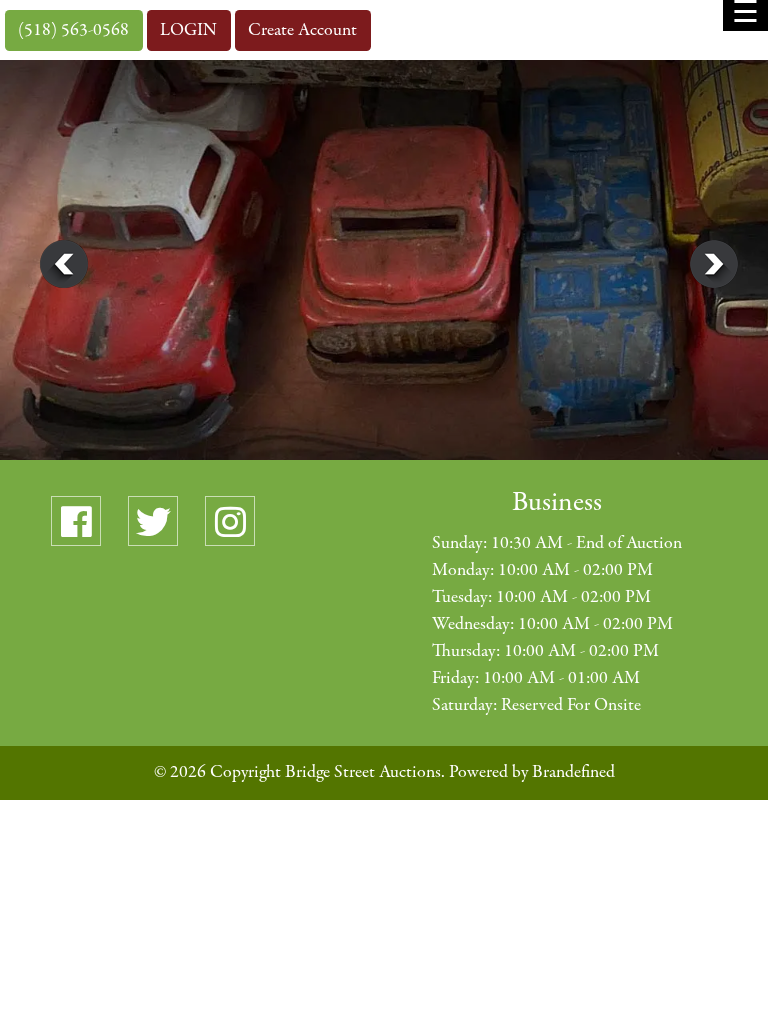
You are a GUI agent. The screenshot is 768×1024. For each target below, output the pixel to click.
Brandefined (573, 772)
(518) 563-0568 (73, 30)
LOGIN (188, 30)
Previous (64, 264)
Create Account (302, 30)
